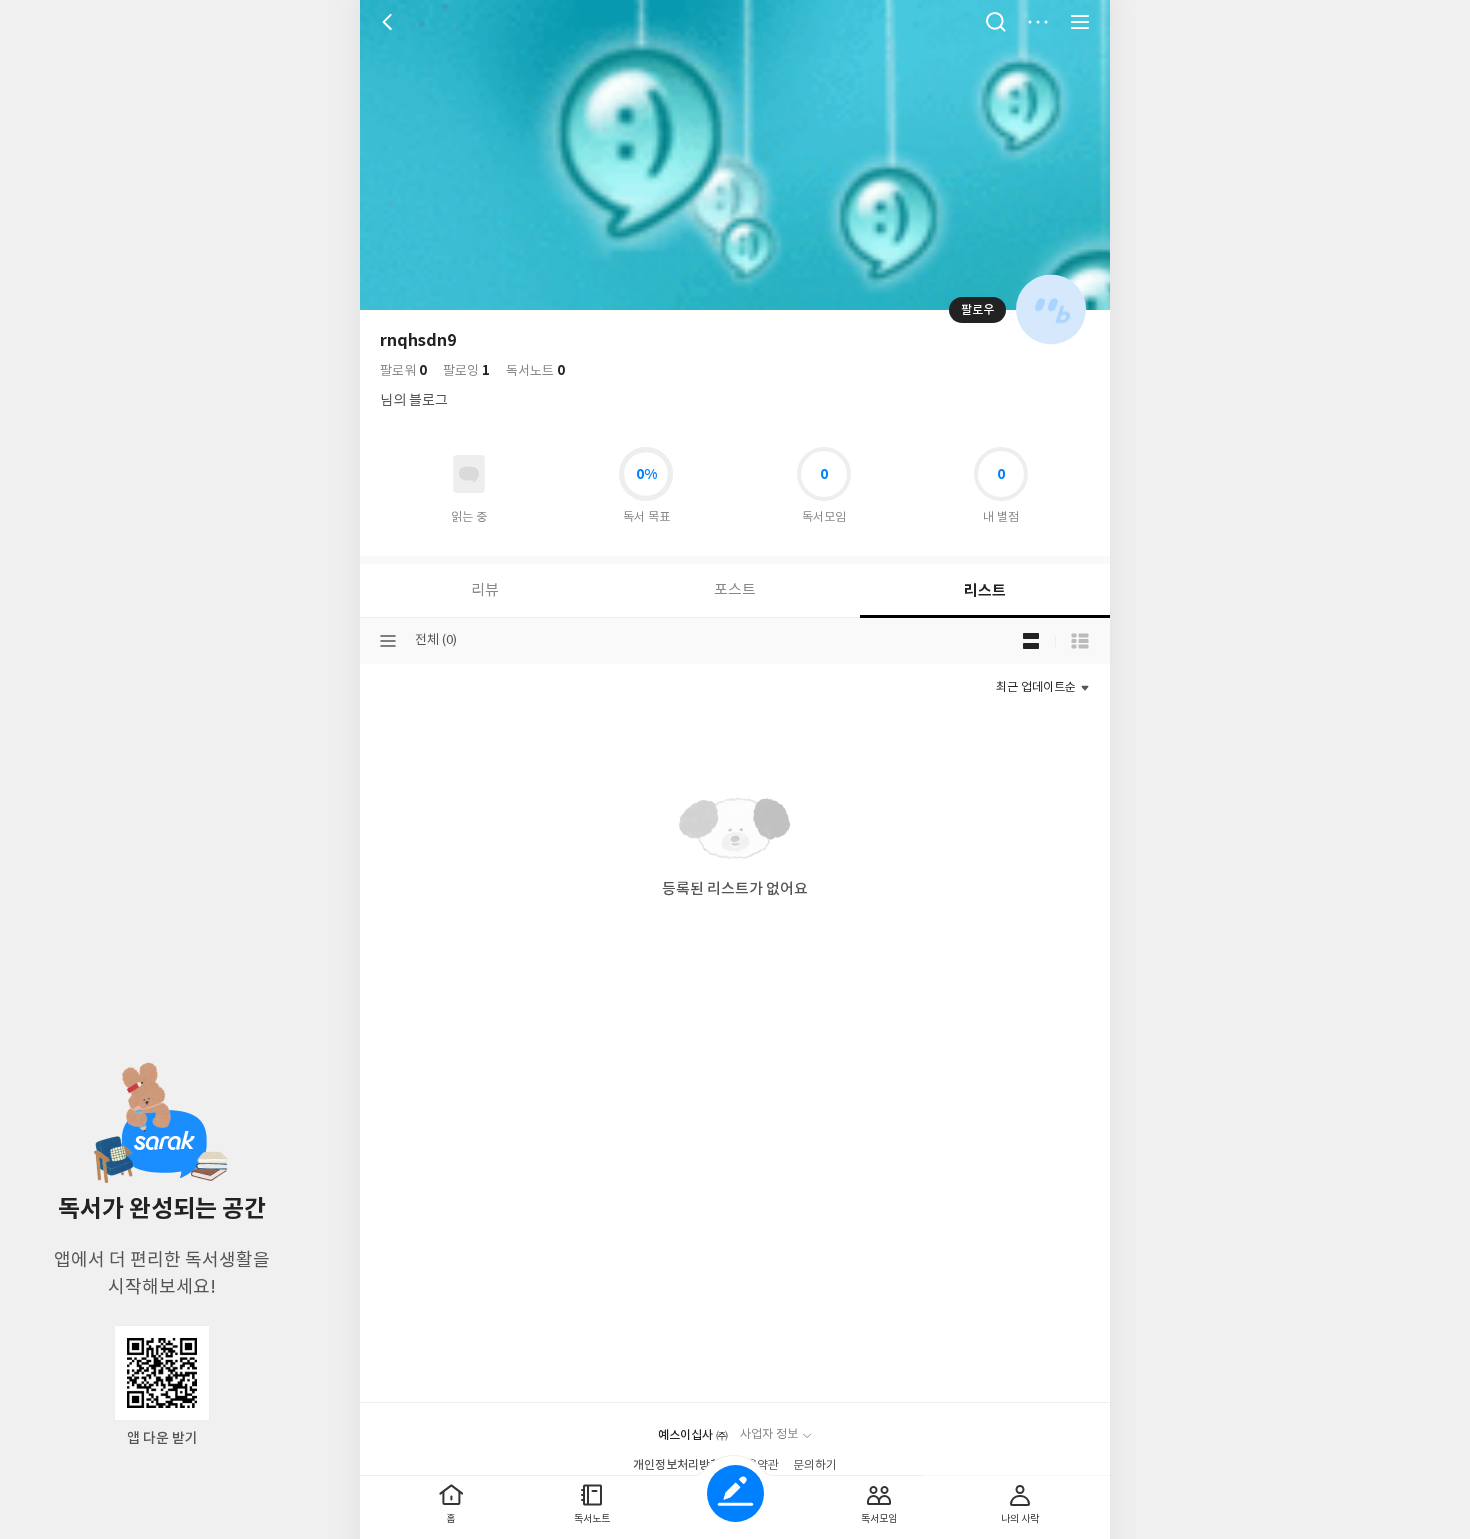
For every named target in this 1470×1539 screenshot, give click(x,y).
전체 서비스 (1080, 22)
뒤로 (390, 22)
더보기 (1038, 22)
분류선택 (388, 641)
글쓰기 (735, 1493)
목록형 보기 (1080, 641)
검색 (996, 22)
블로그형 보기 (1031, 641)
